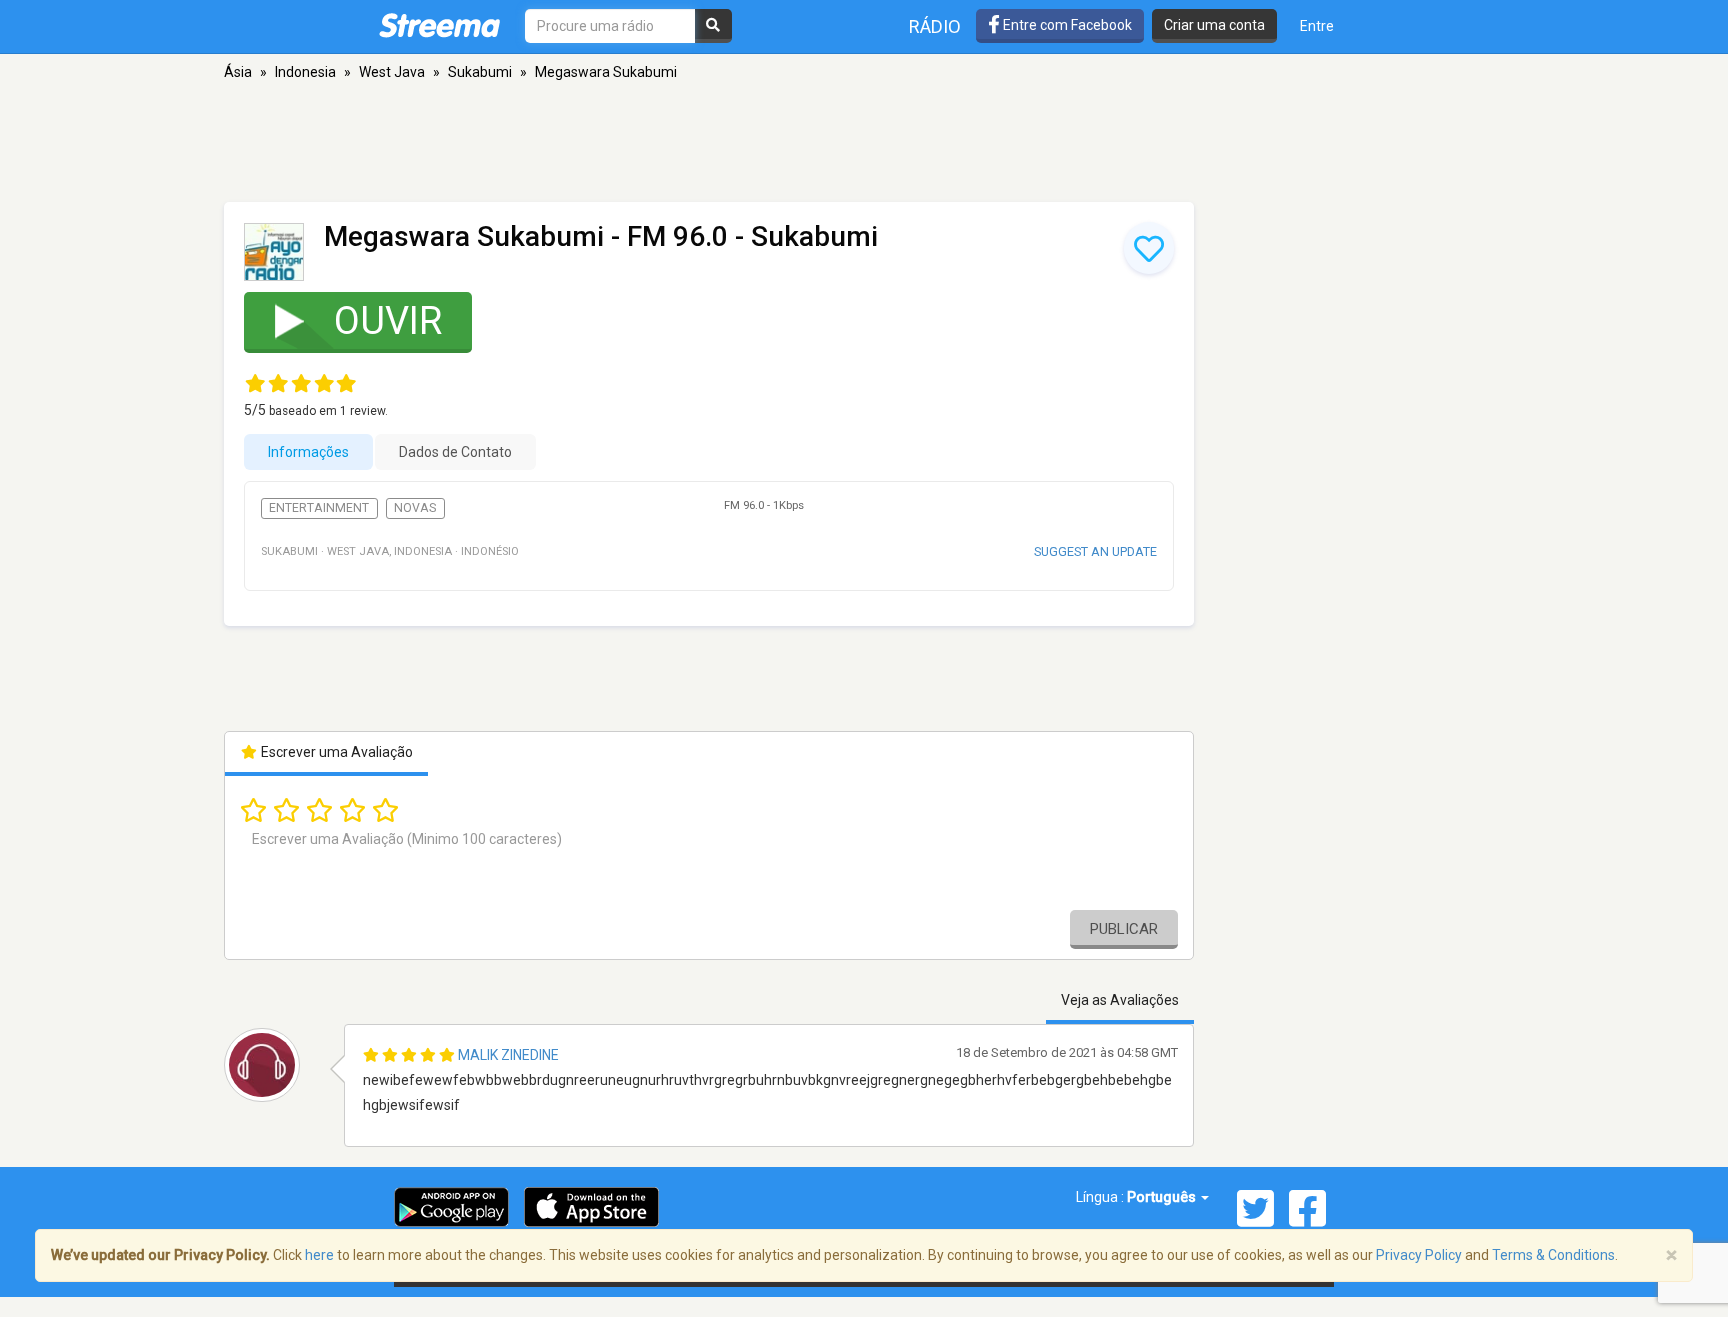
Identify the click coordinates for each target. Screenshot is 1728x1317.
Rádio (935, 26)
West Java (392, 72)
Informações (308, 452)
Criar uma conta (1214, 25)
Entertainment (319, 508)
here (319, 1255)
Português (1163, 1197)
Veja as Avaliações (1120, 1000)
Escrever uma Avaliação (335, 752)
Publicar (1124, 929)
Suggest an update (1095, 551)
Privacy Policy (1419, 1255)
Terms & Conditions (1553, 1255)
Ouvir (388, 321)
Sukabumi (480, 72)
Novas (415, 508)
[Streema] (439, 25)
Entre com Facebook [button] (1066, 25)
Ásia (238, 72)
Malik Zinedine (508, 1055)
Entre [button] (1317, 26)
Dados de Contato (455, 452)
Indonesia (305, 72)
